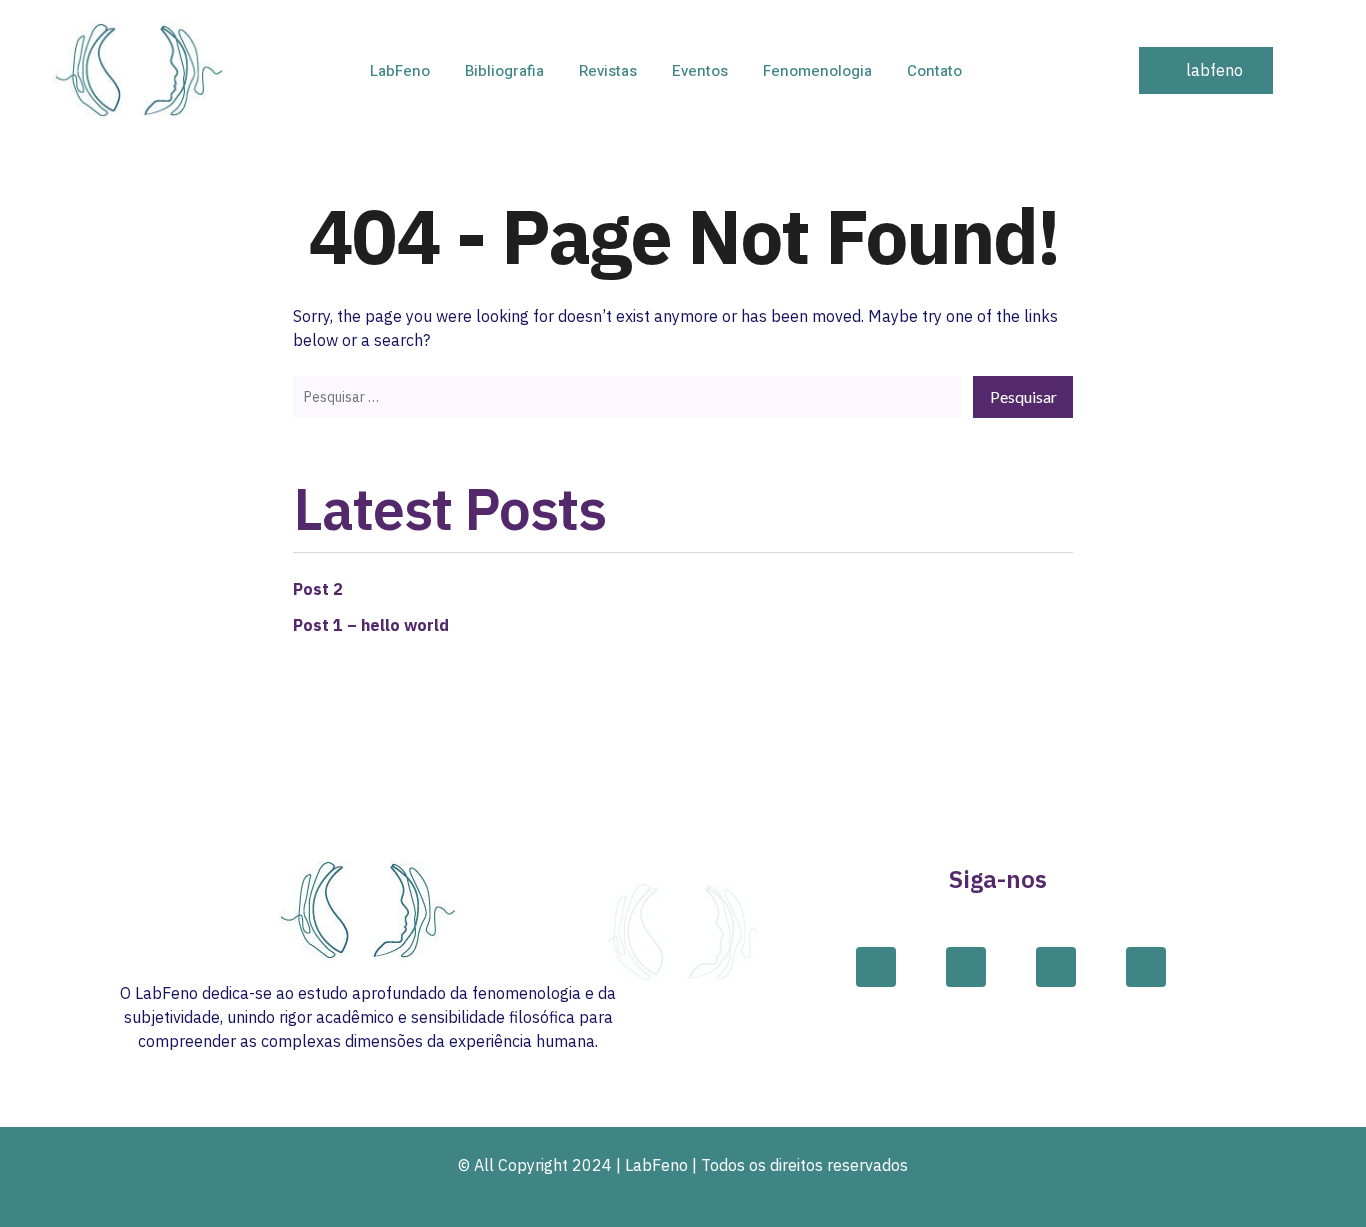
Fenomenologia (817, 71)
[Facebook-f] (876, 967)
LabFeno (400, 71)
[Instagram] (966, 967)
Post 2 (318, 589)
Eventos (700, 71)
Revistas (608, 71)
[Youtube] (1146, 967)
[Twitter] (1056, 967)
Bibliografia (504, 71)
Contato (934, 71)
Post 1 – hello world (371, 625)
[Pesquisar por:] (627, 396)
